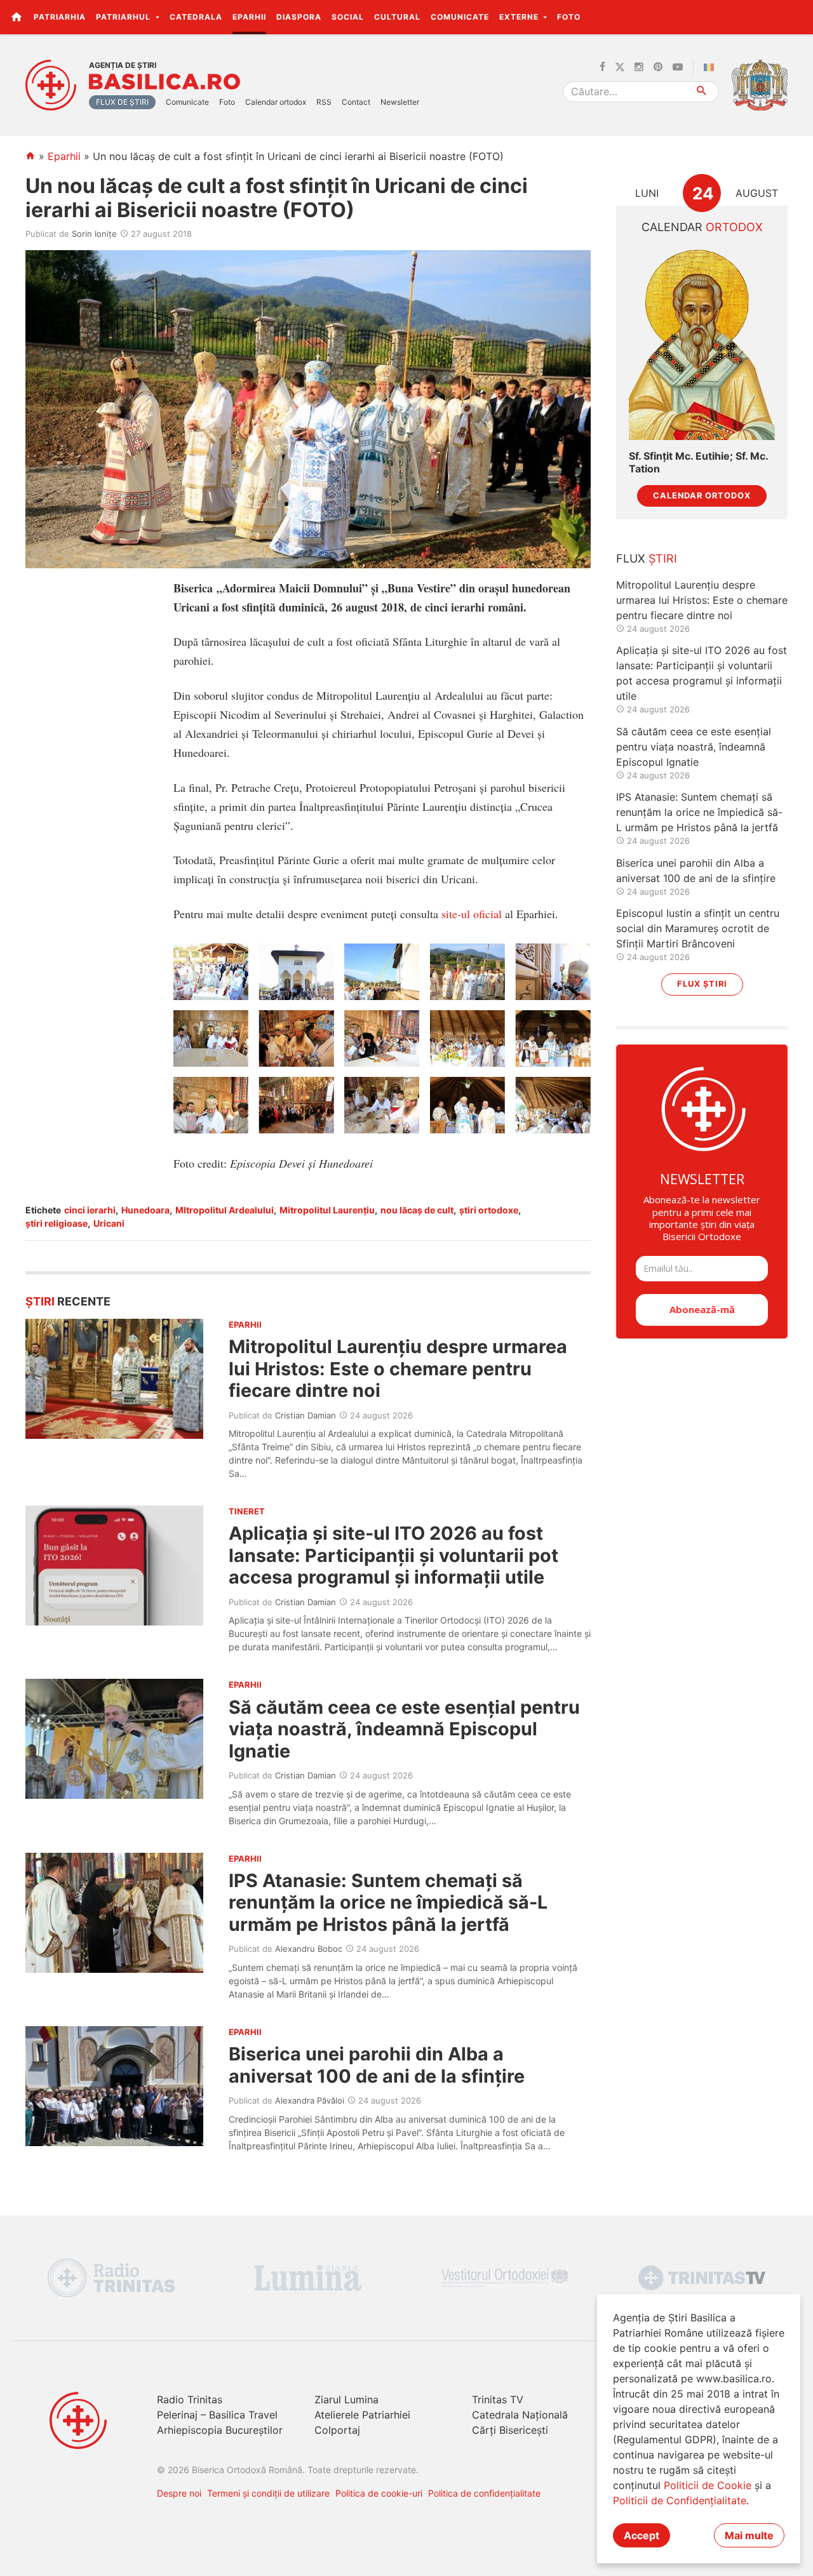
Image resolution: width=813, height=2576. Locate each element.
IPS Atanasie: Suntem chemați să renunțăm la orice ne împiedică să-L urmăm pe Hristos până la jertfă (388, 1902)
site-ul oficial (472, 914)
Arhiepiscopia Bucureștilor (220, 2430)
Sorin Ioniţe (94, 234)
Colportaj (337, 2430)
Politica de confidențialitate (484, 2493)
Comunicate (460, 17)
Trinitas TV (498, 2399)
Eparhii (249, 17)
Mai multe (749, 2535)
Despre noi (179, 2493)
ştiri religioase (57, 1223)
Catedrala (196, 17)
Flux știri (702, 984)
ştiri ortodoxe (489, 1210)
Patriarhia (60, 17)
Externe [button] (520, 17)
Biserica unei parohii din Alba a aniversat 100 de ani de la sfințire (377, 2065)
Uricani (109, 1223)
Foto (569, 17)
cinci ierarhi (90, 1210)
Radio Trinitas (190, 2399)
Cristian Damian (306, 1415)
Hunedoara (145, 1210)
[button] (796, 17)
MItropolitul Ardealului (225, 1210)
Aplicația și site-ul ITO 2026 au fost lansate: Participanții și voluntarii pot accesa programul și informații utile (393, 1555)
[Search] (702, 92)
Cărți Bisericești (510, 2430)
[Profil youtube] (678, 67)
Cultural (397, 17)
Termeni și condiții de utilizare (268, 2493)
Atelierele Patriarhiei (362, 2415)
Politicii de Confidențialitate (680, 2500)
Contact (356, 102)
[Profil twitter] (620, 67)
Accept (642, 2535)
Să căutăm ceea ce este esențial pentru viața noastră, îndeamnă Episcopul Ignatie (404, 1729)
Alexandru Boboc (309, 1949)
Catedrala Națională (520, 2415)
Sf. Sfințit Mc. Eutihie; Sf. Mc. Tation (698, 462)
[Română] (711, 67)
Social (348, 17)
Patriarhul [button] (124, 17)
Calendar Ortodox (702, 496)
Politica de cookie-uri (379, 2493)
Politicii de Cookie (708, 2485)
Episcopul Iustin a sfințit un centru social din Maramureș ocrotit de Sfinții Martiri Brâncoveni (698, 928)
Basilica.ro (165, 82)
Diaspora (299, 17)
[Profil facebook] (602, 67)
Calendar (702, 227)
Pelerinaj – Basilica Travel (217, 2415)
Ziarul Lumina (346, 2399)
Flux (647, 558)
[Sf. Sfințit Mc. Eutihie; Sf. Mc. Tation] (702, 343)
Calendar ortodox (276, 102)
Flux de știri (122, 102)
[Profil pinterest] (658, 67)
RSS (324, 102)
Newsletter (400, 102)
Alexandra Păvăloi (310, 2100)
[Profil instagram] (639, 67)
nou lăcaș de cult (417, 1210)
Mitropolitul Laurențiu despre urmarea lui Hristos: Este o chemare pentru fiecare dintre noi (398, 1368)
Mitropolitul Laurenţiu (327, 1210)
